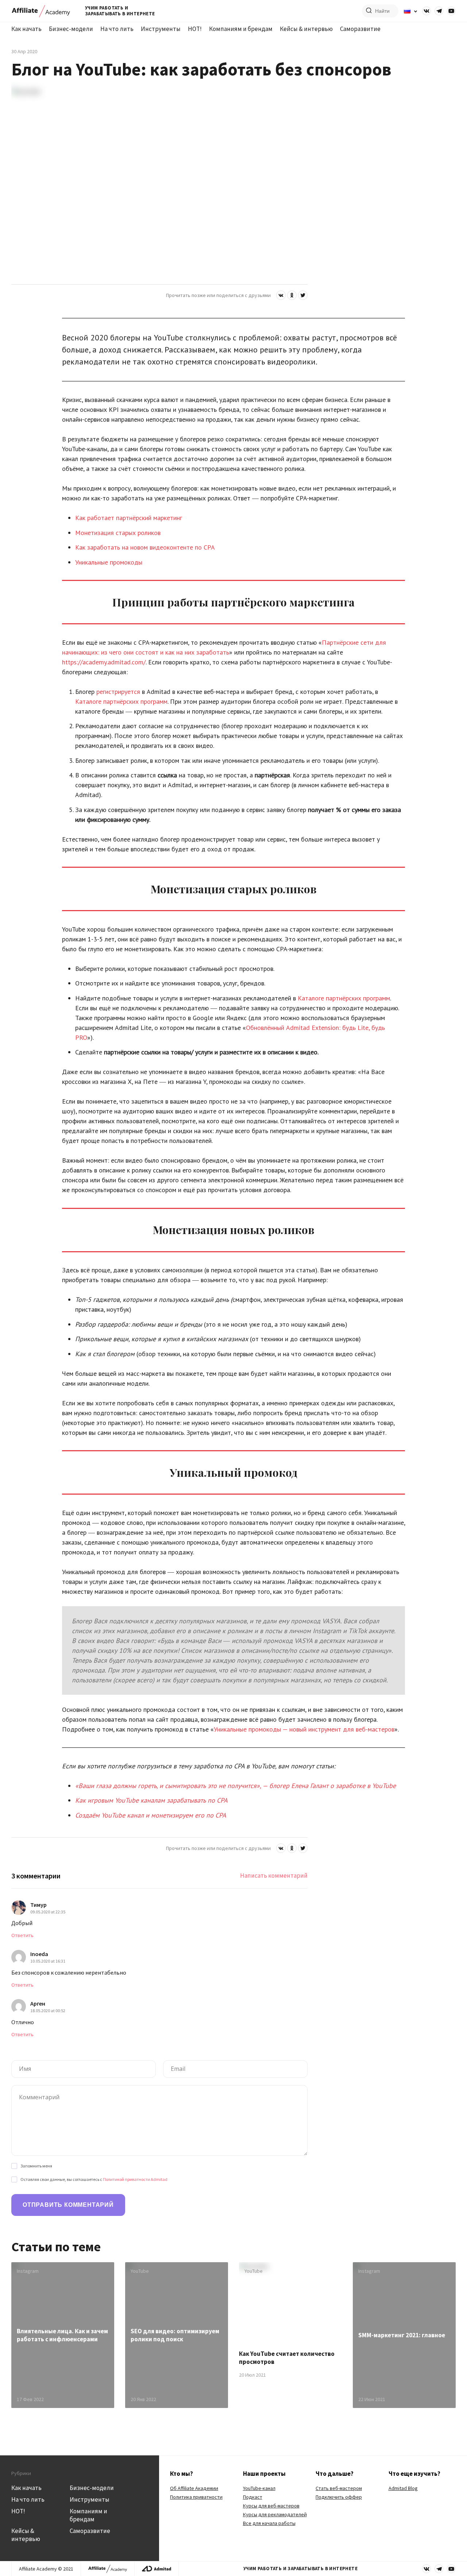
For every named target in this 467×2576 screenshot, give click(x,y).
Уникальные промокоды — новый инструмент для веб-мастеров (304, 1729)
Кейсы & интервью (306, 29)
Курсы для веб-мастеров (271, 2506)
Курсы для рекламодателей (275, 2514)
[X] (303, 295)
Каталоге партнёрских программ (121, 701)
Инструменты (161, 29)
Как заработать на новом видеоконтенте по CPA (145, 547)
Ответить (22, 1935)
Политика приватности (196, 2497)
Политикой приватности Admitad (135, 2179)
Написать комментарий (274, 1876)
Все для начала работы (269, 2523)
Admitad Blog (403, 2488)
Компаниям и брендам (241, 29)
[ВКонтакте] (281, 295)
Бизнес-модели (71, 29)
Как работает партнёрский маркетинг (129, 518)
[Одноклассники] (292, 295)
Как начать (26, 29)
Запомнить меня (36, 2166)
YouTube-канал (259, 2488)
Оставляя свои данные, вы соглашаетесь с (94, 2179)
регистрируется (118, 692)
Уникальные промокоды (109, 562)
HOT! (195, 29)
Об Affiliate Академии (194, 2488)
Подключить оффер (339, 2497)
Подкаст (253, 2497)
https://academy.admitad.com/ (104, 662)
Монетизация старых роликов (118, 533)
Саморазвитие (360, 29)
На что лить (117, 29)
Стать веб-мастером (339, 2488)
